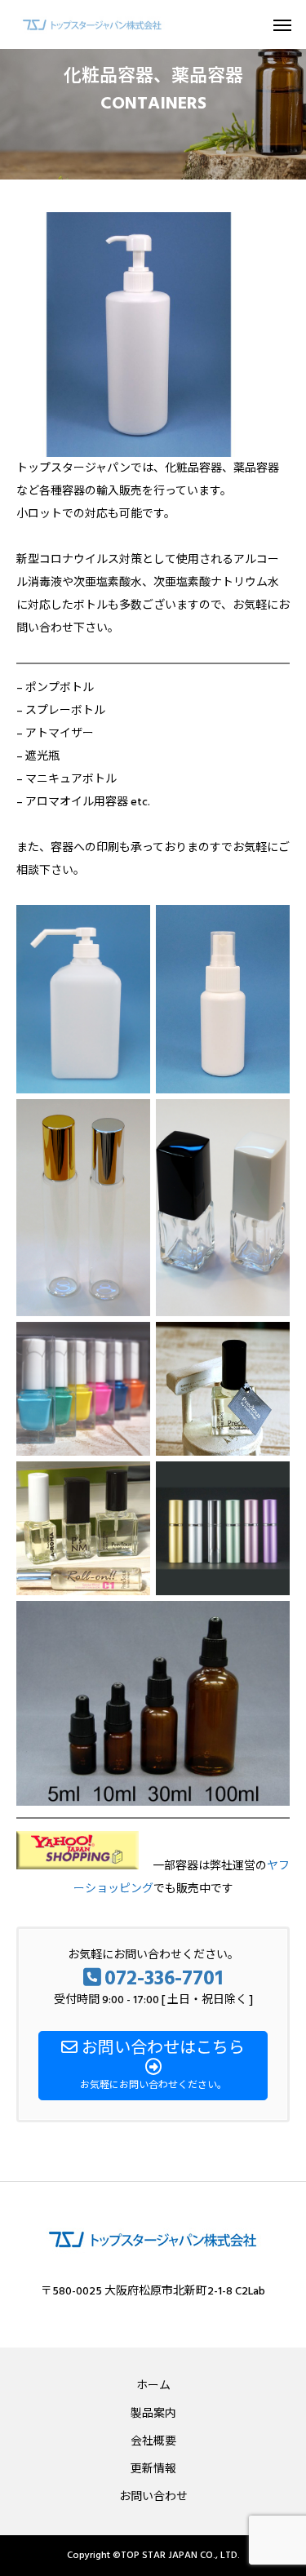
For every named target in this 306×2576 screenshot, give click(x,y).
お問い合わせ (153, 2497)
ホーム (153, 2386)
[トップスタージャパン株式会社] (93, 24)
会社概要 (153, 2441)
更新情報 (153, 2469)
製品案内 (153, 2414)
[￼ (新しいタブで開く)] (78, 1866)
